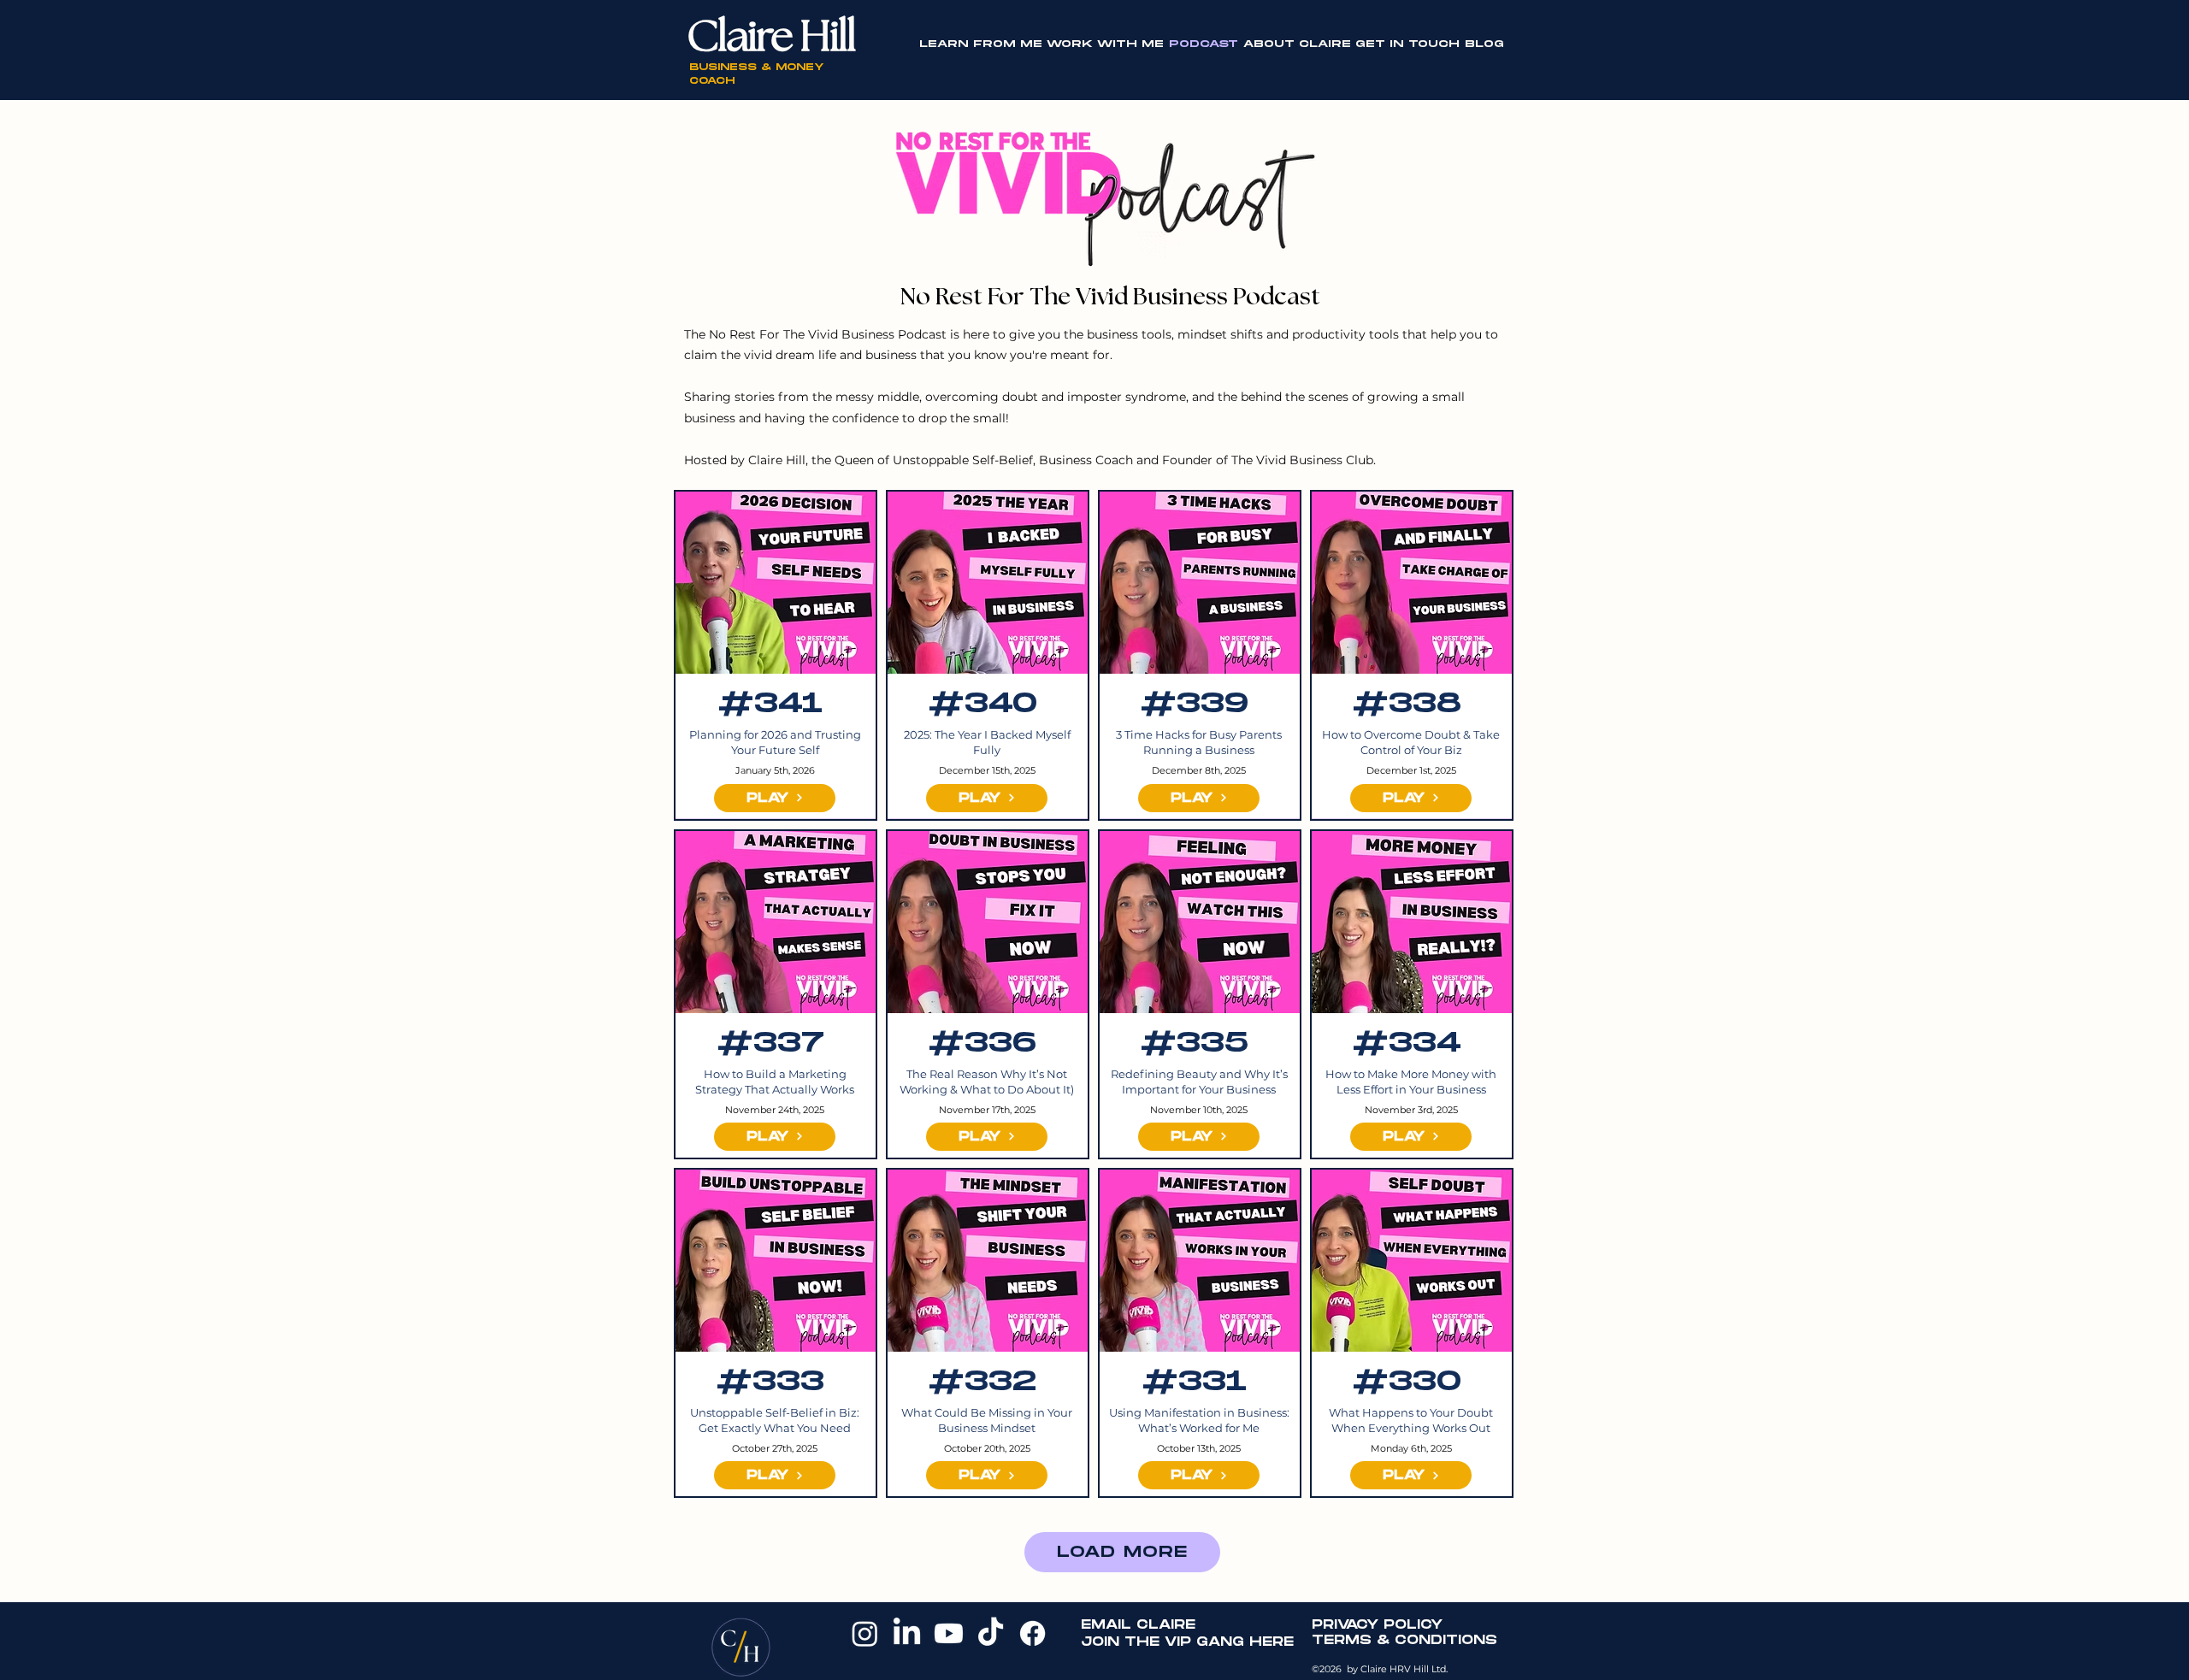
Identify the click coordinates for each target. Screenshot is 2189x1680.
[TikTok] (991, 1633)
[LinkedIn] (907, 1633)
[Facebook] (1033, 1633)
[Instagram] (865, 1633)
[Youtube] (949, 1633)
